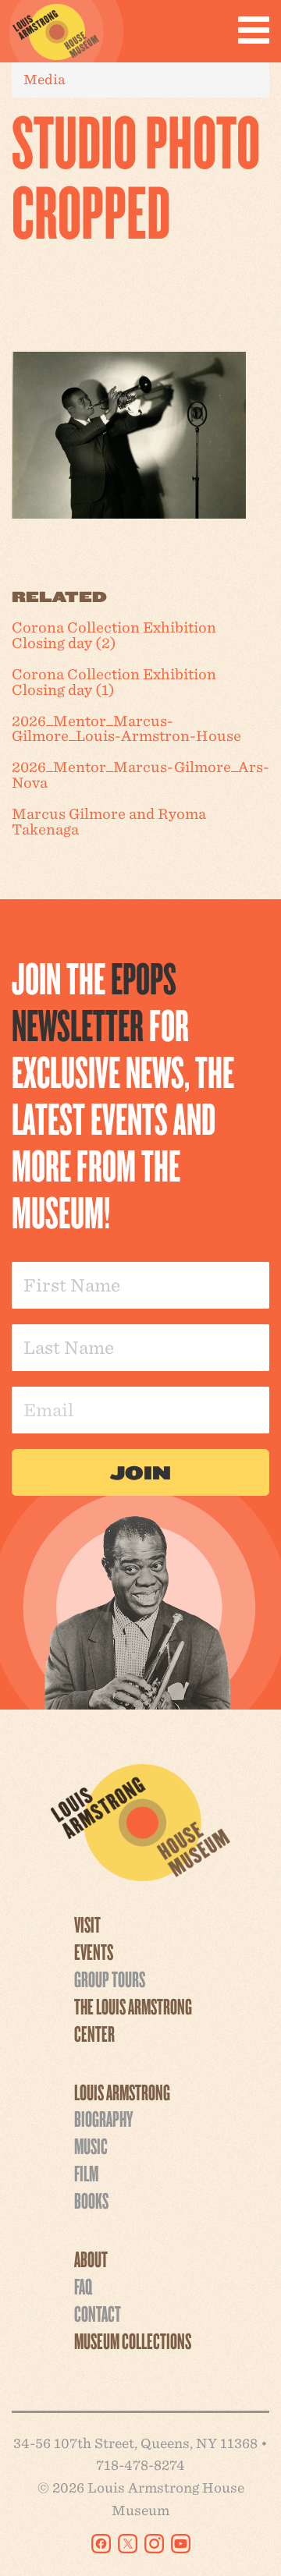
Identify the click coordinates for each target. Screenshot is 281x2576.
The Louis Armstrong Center (133, 2020)
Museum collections (133, 2340)
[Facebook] (101, 2544)
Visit (87, 1924)
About (91, 2259)
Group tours (110, 1979)
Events (94, 1951)
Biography (103, 2118)
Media (44, 79)
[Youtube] (181, 2544)
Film (86, 2173)
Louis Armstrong (122, 2092)
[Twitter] (128, 2544)
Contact (98, 2313)
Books (91, 2200)
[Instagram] (154, 2544)
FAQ (83, 2286)
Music (91, 2145)
